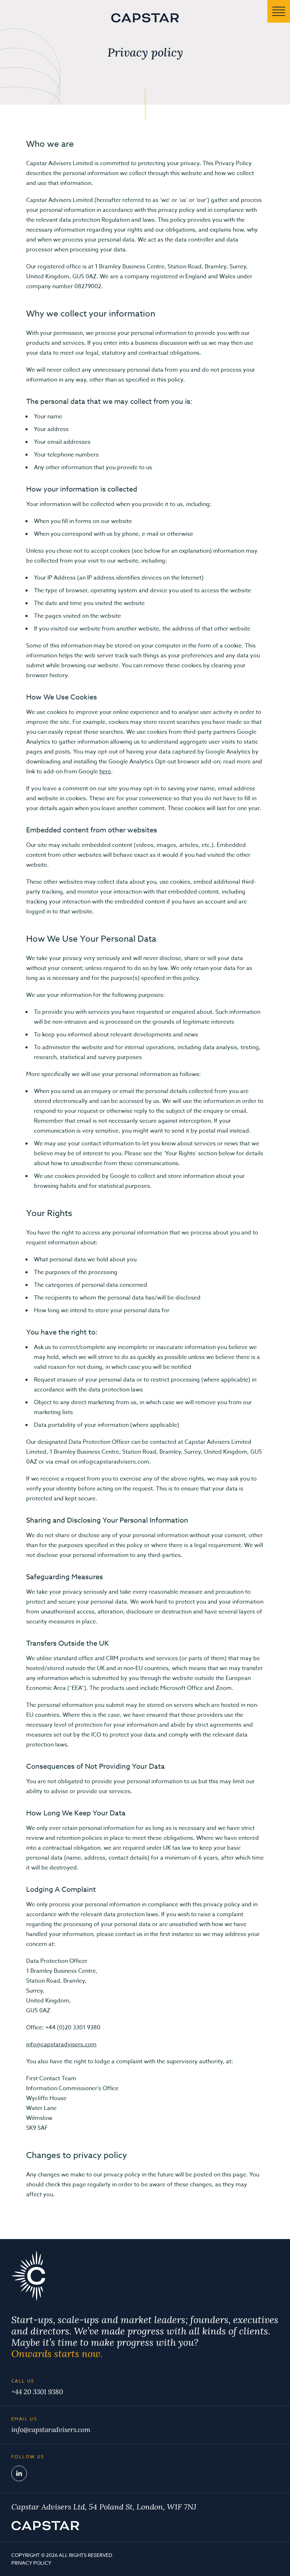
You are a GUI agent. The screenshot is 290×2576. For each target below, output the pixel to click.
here (105, 772)
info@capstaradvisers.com (61, 2045)
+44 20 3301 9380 (37, 2392)
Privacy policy (31, 2563)
